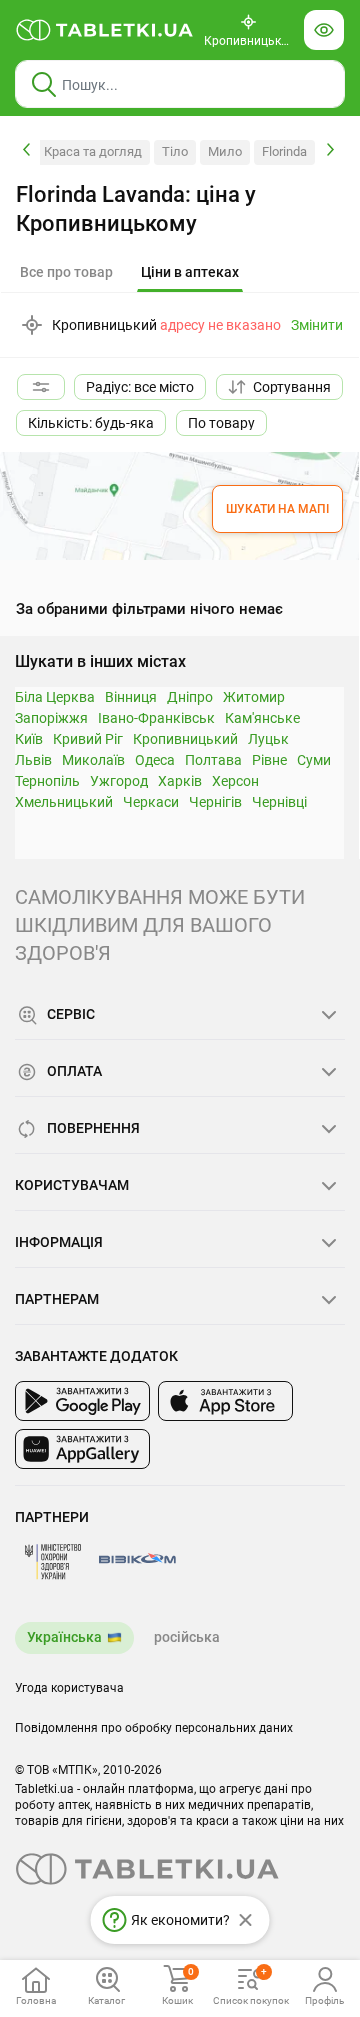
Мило (225, 151)
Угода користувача (69, 1688)
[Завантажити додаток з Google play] (82, 1401)
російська (187, 1637)
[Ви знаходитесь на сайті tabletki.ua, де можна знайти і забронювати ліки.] (105, 30)
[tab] (190, 273)
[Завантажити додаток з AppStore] (225, 1401)
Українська (64, 1637)
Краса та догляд (93, 151)
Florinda (284, 151)
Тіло (175, 151)
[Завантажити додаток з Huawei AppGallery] (82, 1449)
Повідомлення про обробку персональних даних (154, 1728)
